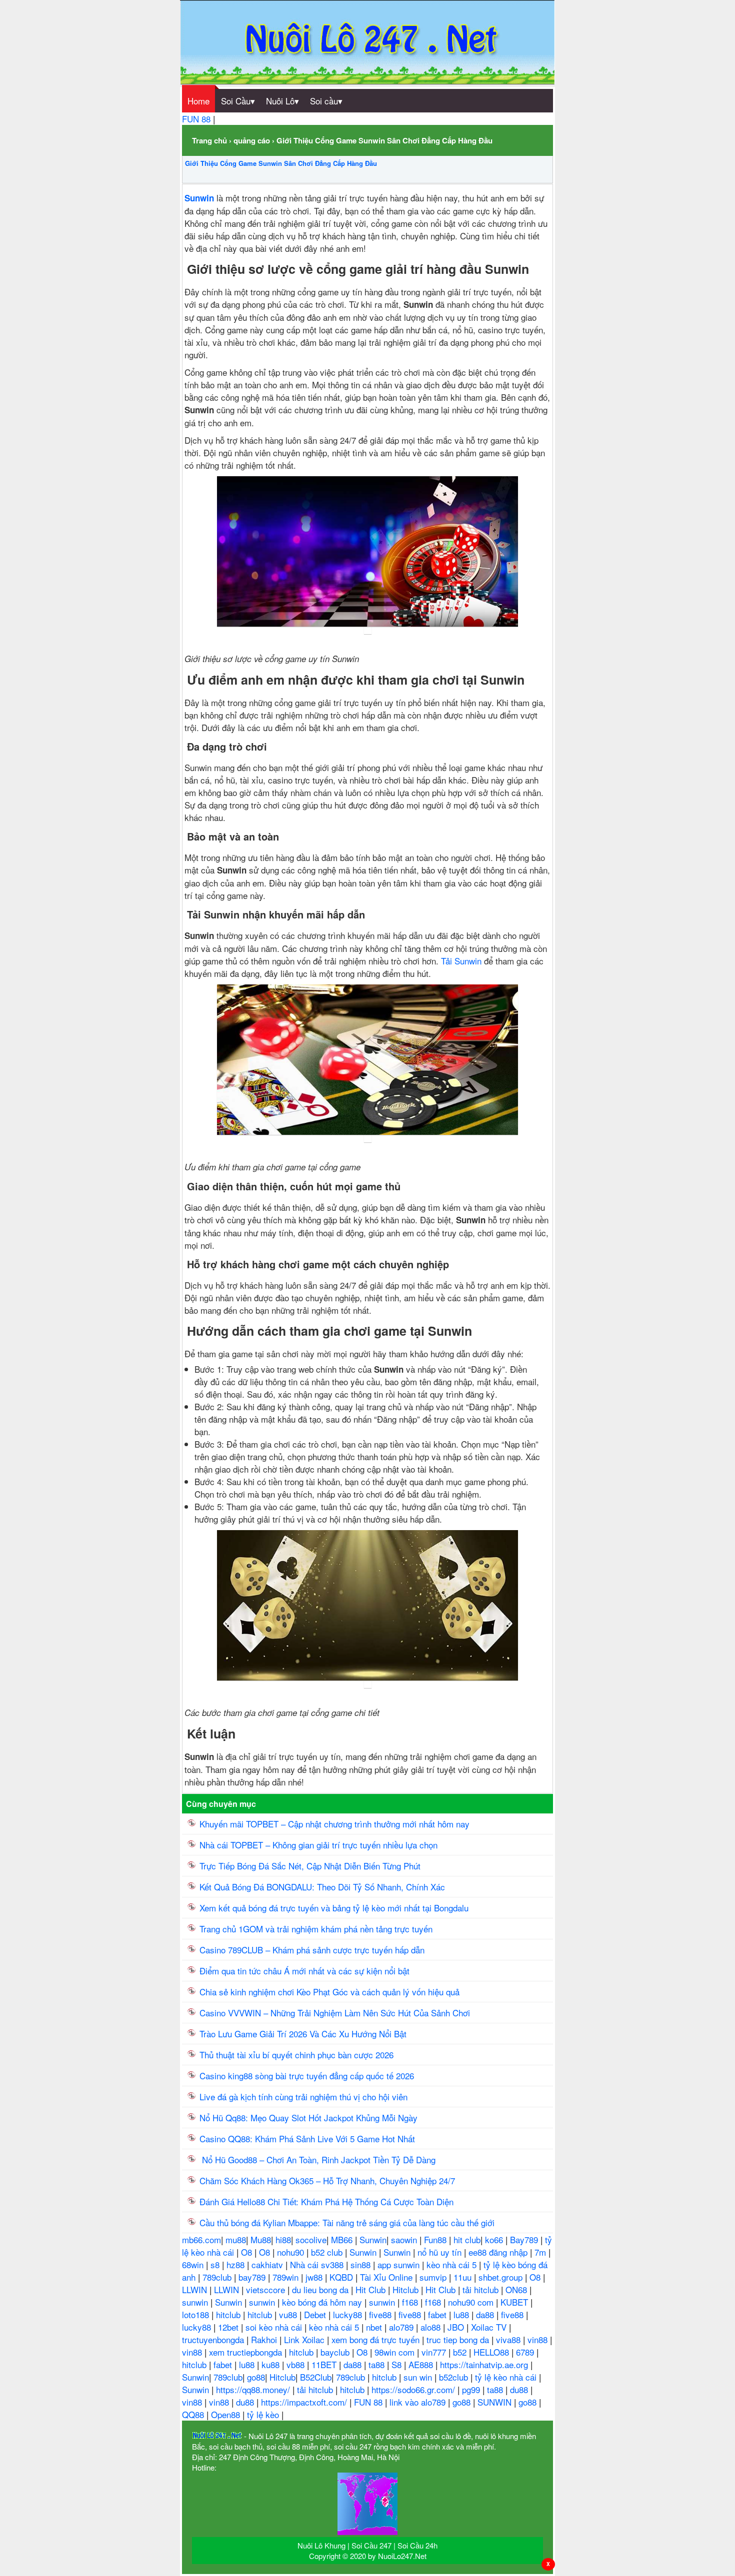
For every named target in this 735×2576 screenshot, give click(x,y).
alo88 (432, 2327)
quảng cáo (252, 140)
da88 (486, 2314)
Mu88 (261, 2239)
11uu (464, 2277)
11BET (325, 2364)
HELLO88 (492, 2352)
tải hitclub (482, 2289)
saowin (405, 2239)
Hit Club (372, 2289)
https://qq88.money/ (254, 2389)
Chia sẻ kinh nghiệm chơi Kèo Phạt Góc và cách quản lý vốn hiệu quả (329, 1992)
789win (287, 2277)
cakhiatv (268, 2264)
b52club (455, 2377)
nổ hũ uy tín (441, 2252)
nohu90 (292, 2252)
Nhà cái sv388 (318, 2264)
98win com (396, 2352)
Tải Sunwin (461, 961)
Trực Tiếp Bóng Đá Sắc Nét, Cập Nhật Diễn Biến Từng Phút (310, 1866)
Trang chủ (209, 140)
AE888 (422, 2364)
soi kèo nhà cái (275, 2327)
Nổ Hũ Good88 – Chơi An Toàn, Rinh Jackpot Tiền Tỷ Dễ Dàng (319, 2159)
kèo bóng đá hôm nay (323, 2302)
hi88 (283, 2239)
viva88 (509, 2339)
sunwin (196, 2302)
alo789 (402, 2327)
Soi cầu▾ (326, 101)
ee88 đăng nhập (499, 2252)
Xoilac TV (490, 2327)
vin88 (539, 2339)
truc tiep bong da (459, 2339)
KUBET (515, 2302)
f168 (411, 2302)
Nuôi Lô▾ (282, 101)
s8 (216, 2264)
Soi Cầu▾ (238, 101)
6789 (526, 2352)
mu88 (236, 2239)
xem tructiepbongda (247, 2352)
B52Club (316, 2377)
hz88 (237, 2264)
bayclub (336, 2352)
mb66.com (201, 2239)
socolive (311, 2239)
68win (194, 2264)
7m (541, 2252)
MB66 (343, 2239)
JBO (457, 2327)
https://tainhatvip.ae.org (485, 2364)
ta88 (378, 2364)
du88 (520, 2389)
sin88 (362, 2264)
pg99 (472, 2389)
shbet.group (502, 2277)
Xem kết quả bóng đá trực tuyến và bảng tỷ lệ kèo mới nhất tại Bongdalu (334, 1908)
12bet (229, 2327)
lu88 (462, 2314)
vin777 (435, 2352)
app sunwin (400, 2264)
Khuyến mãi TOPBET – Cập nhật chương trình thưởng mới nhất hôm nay (334, 1824)
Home (198, 101)
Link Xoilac (305, 2339)
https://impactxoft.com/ (305, 2402)
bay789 (253, 2277)
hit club (467, 2239)
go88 (256, 2377)
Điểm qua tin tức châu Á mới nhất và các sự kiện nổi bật (304, 1971)
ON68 (517, 2289)
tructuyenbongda (214, 2339)
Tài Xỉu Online (387, 2277)
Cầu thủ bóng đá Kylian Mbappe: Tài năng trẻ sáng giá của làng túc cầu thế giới (347, 2222)
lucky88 (349, 2314)
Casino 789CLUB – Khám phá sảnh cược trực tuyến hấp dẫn (312, 1950)
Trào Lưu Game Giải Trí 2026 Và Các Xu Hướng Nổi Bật (303, 2034)
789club (218, 2277)
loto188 (197, 2314)
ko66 (495, 2239)
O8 (248, 2252)
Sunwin (373, 2239)
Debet (316, 2314)
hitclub (229, 2314)
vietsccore (267, 2289)
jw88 (315, 2277)
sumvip (434, 2277)
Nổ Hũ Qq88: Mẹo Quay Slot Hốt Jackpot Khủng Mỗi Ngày (310, 2118)
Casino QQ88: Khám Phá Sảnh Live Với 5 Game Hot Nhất (307, 2139)
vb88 (297, 2364)
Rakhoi (265, 2339)
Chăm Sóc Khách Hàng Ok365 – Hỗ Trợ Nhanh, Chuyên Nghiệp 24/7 (327, 2180)
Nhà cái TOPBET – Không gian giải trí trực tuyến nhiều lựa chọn (318, 1845)
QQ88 (194, 2414)
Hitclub (407, 2289)
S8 (398, 2364)
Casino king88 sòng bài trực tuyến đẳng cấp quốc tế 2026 (307, 2076)
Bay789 (525, 2239)
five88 (381, 2314)
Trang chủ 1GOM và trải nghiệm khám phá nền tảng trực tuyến (317, 1929)
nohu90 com (472, 2302)
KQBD (342, 2277)
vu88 (289, 2314)
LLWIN (196, 2289)
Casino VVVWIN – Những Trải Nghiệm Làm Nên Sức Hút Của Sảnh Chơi (336, 2013)
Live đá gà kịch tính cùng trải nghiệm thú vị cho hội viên (303, 2097)
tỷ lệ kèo (264, 2414)
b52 (461, 2352)
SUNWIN (496, 2402)
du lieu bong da (321, 2289)
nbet (375, 2327)
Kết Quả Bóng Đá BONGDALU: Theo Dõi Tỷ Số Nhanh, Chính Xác (322, 1887)
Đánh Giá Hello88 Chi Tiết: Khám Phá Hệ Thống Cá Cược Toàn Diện (326, 2201)
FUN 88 (197, 119)
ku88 (272, 2364)
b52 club (328, 2252)
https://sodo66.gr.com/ (414, 2389)
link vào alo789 (419, 2402)
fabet (438, 2314)
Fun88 (436, 2239)
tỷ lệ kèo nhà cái (507, 2377)
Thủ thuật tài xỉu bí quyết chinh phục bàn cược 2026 (296, 2055)
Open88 (227, 2414)
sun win (419, 2377)
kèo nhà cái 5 (453, 2264)
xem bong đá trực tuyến (377, 2339)
